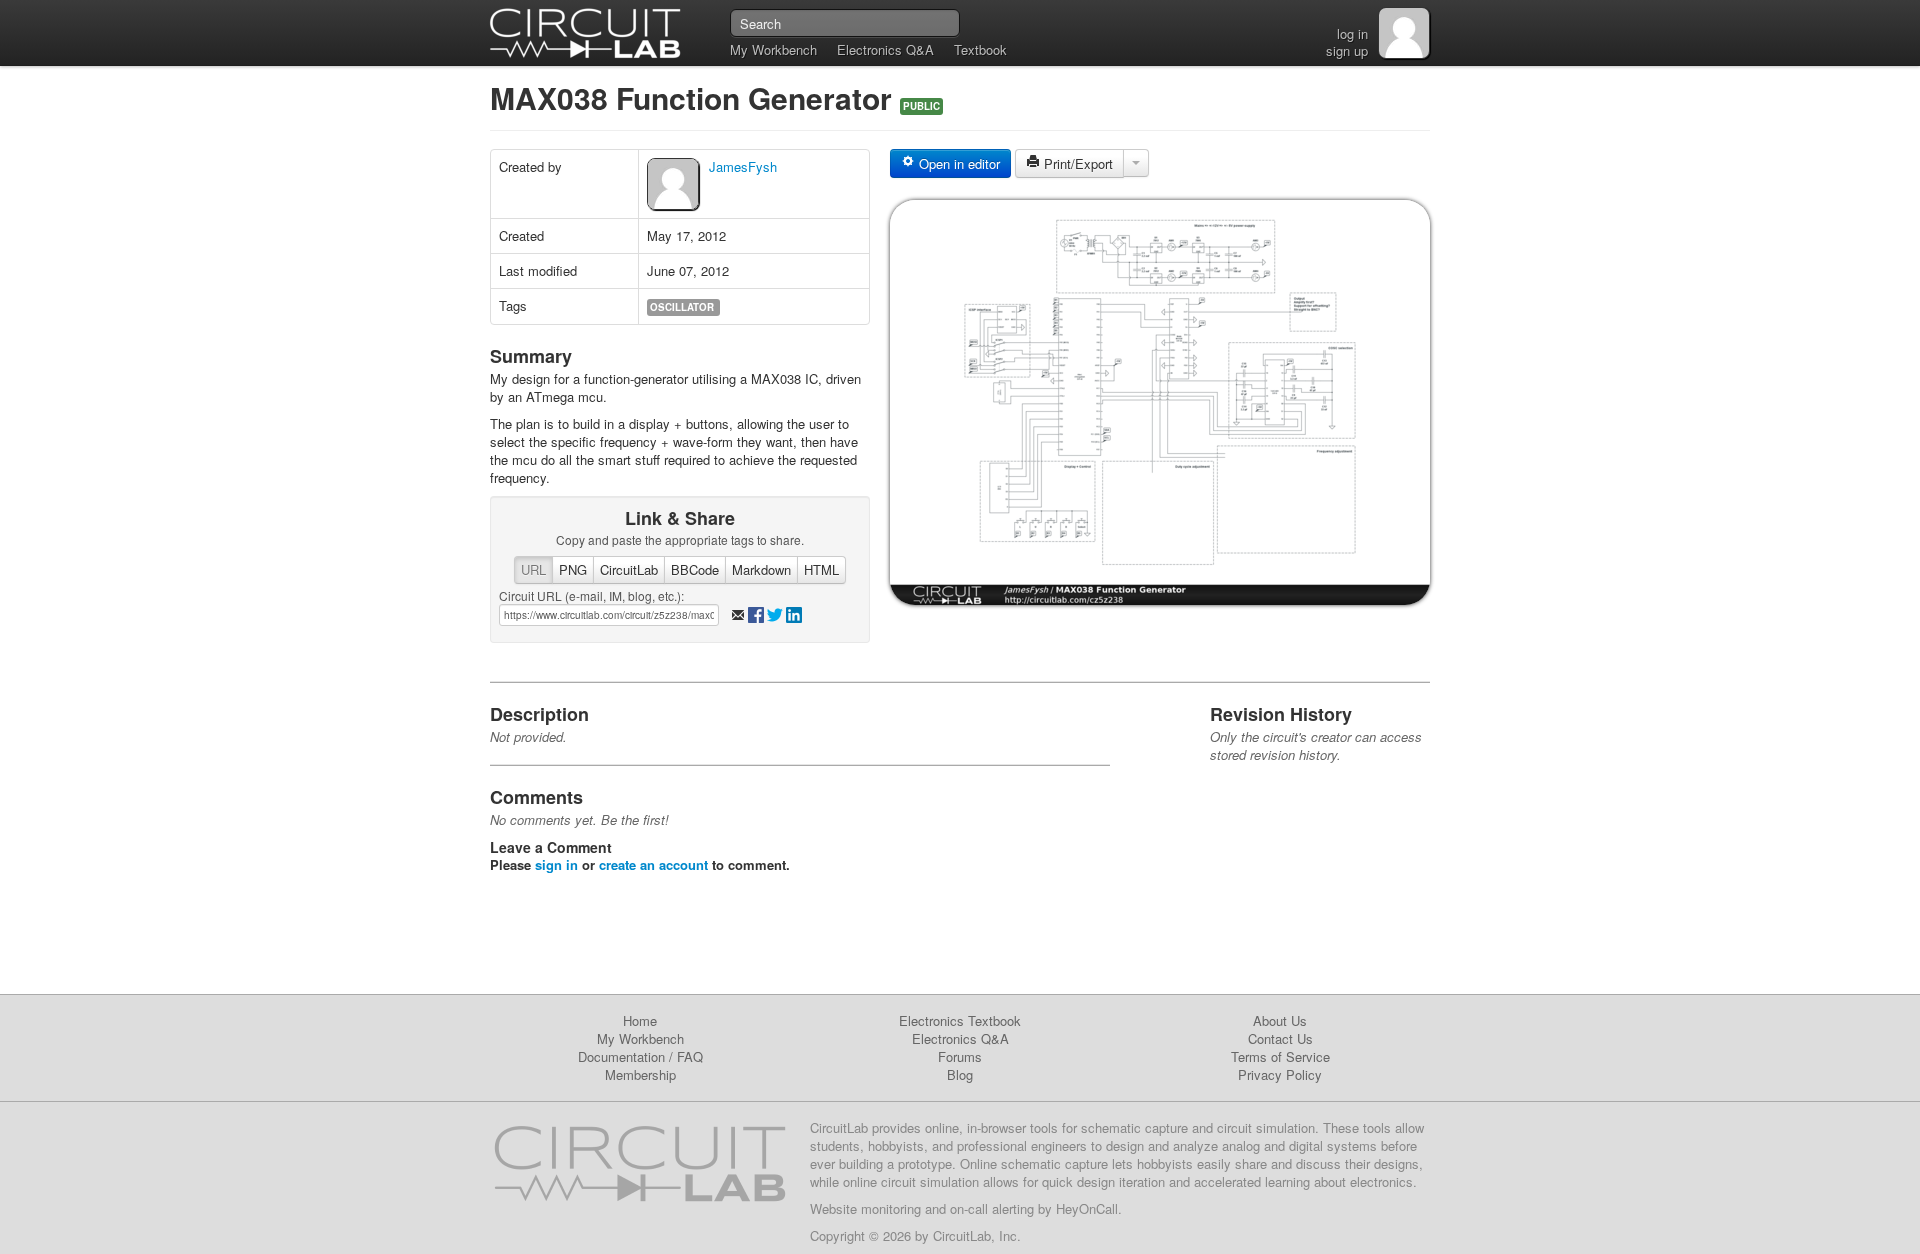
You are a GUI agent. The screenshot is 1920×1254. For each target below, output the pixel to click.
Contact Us (1280, 1038)
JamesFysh (743, 166)
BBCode (695, 569)
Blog (960, 1074)
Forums (960, 1056)
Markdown (761, 569)
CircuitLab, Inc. (977, 1235)
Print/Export (1076, 163)
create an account (653, 864)
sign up (1347, 50)
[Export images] (1136, 163)
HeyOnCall (1087, 1208)
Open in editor (957, 163)
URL (533, 569)
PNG (573, 569)
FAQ (690, 1056)
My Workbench (773, 49)
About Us (1280, 1020)
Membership (640, 1074)
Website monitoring (865, 1208)
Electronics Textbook (960, 1020)
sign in (556, 864)
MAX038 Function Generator (695, 97)
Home (640, 1020)
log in (1352, 33)
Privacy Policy (1280, 1074)
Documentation (621, 1056)
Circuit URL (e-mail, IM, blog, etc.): (591, 595)
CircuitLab (629, 569)
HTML (821, 569)
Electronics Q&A (885, 49)
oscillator (682, 307)
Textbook (980, 49)
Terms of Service (1280, 1056)
